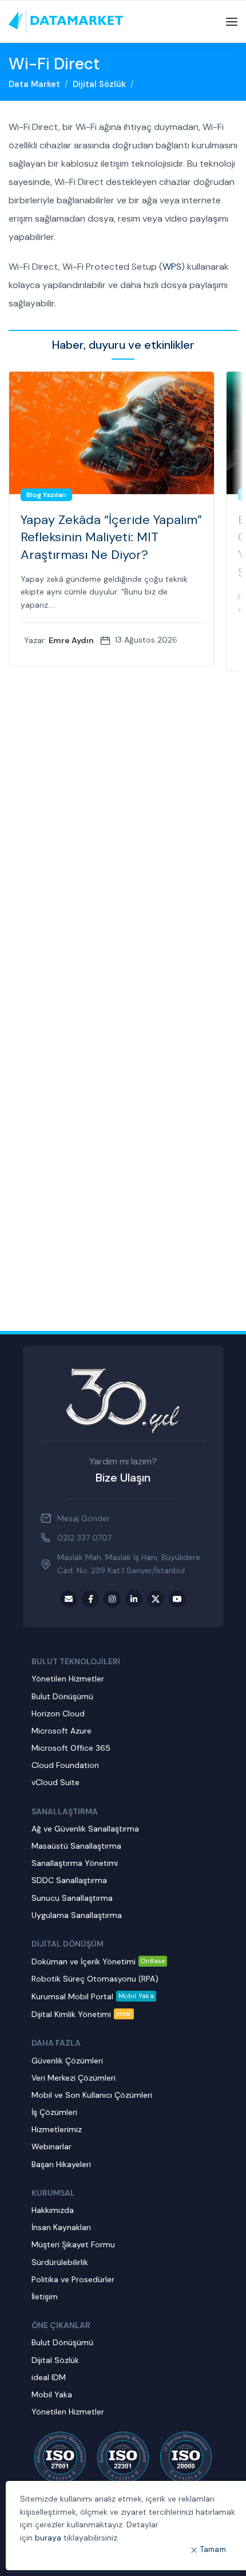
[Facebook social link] (90, 1599)
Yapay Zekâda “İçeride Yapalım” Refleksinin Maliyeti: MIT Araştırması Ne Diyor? (111, 537)
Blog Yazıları (46, 495)
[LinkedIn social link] (134, 1599)
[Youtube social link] (177, 1599)
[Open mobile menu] (232, 22)
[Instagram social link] (112, 1599)
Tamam (213, 2549)
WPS (172, 267)
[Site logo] (66, 21)
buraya (48, 2538)
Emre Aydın (71, 640)
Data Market (34, 84)
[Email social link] (69, 1599)
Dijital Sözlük (99, 84)
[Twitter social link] (156, 1599)
